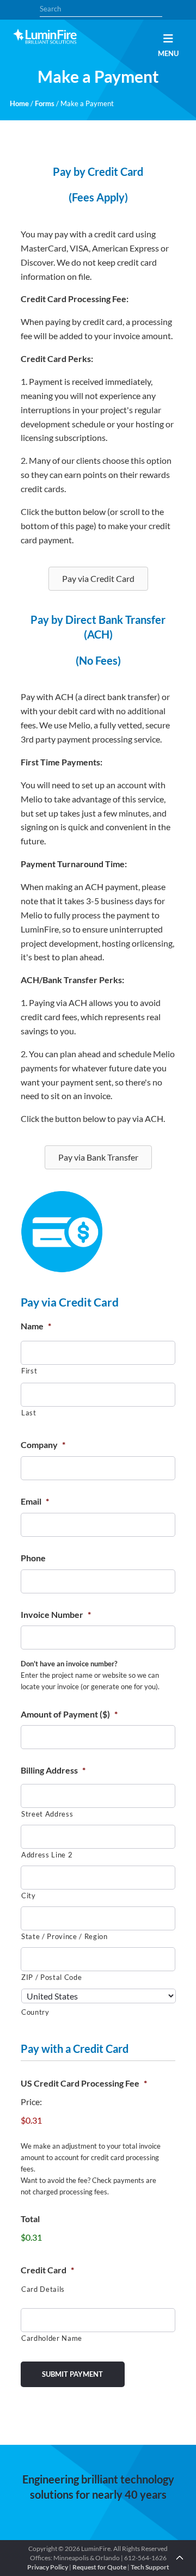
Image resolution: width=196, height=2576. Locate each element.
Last (29, 1413)
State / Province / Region (65, 1936)
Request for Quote (99, 2567)
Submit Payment (72, 2374)
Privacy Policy (48, 2567)
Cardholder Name (52, 2338)
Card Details (43, 2289)
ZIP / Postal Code (51, 1977)
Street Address (47, 1814)
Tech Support (150, 2567)
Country (35, 2012)
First (29, 1371)
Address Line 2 (47, 1855)
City (29, 1896)
